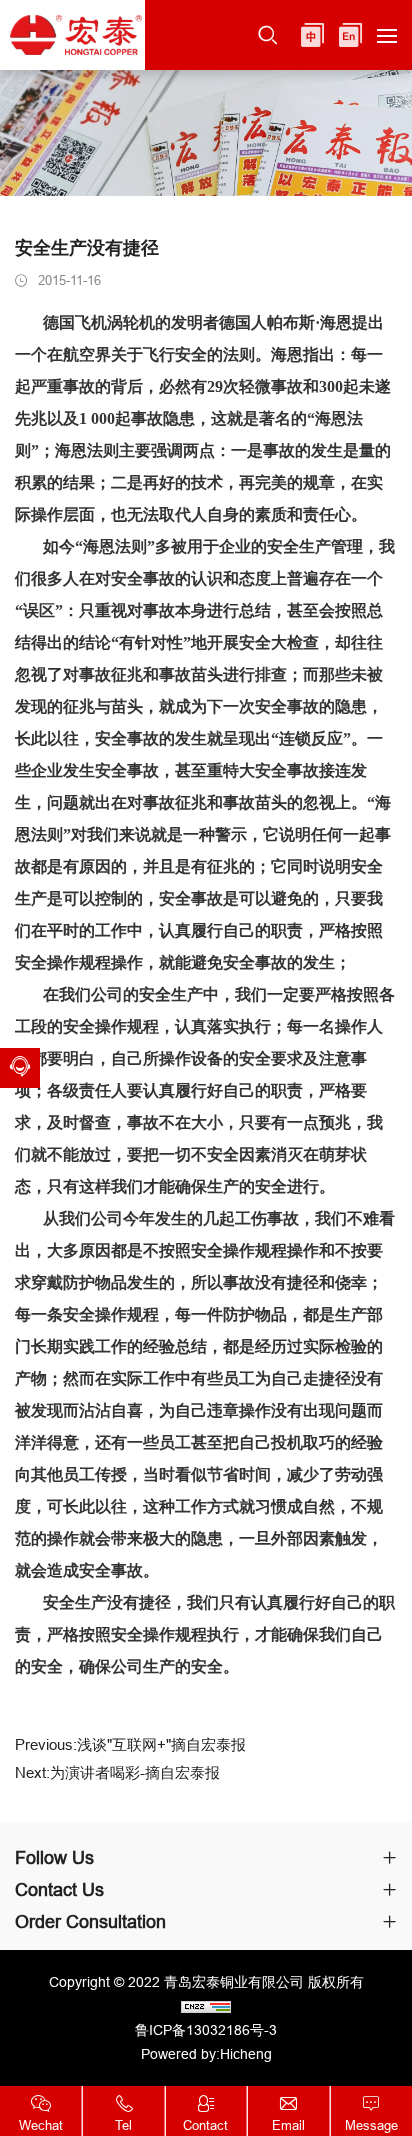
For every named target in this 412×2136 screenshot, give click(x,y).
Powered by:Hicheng (206, 2054)
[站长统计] (206, 2006)
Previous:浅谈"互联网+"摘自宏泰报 (130, 1745)
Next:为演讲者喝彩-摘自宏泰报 (117, 1773)
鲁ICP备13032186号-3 (206, 2030)
